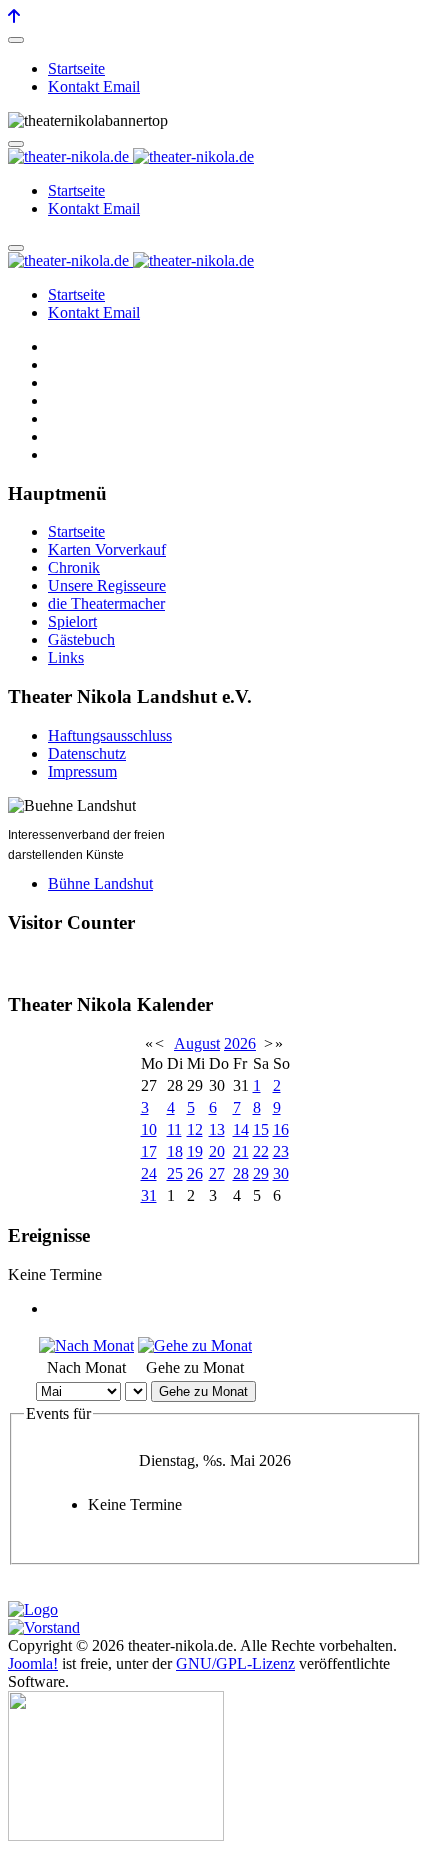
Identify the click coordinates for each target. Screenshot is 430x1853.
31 (149, 1195)
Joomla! (33, 1663)
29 (261, 1173)
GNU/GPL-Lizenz (235, 1663)
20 (217, 1151)
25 (175, 1173)
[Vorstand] (44, 1627)
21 (241, 1151)
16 (281, 1129)
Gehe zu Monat (203, 1391)
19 (195, 1151)
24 (149, 1173)
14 (241, 1129)
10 (149, 1129)
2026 (240, 1043)
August (197, 1043)
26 (195, 1173)
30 (281, 1173)
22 (261, 1151)
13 (217, 1129)
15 (261, 1129)
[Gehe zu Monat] (195, 1345)
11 (174, 1129)
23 (281, 1151)
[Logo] (33, 1609)
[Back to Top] (14, 16)
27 (217, 1173)
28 (241, 1173)
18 (175, 1151)
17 (149, 1151)
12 (195, 1129)
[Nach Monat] (86, 1345)
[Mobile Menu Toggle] (16, 40)
